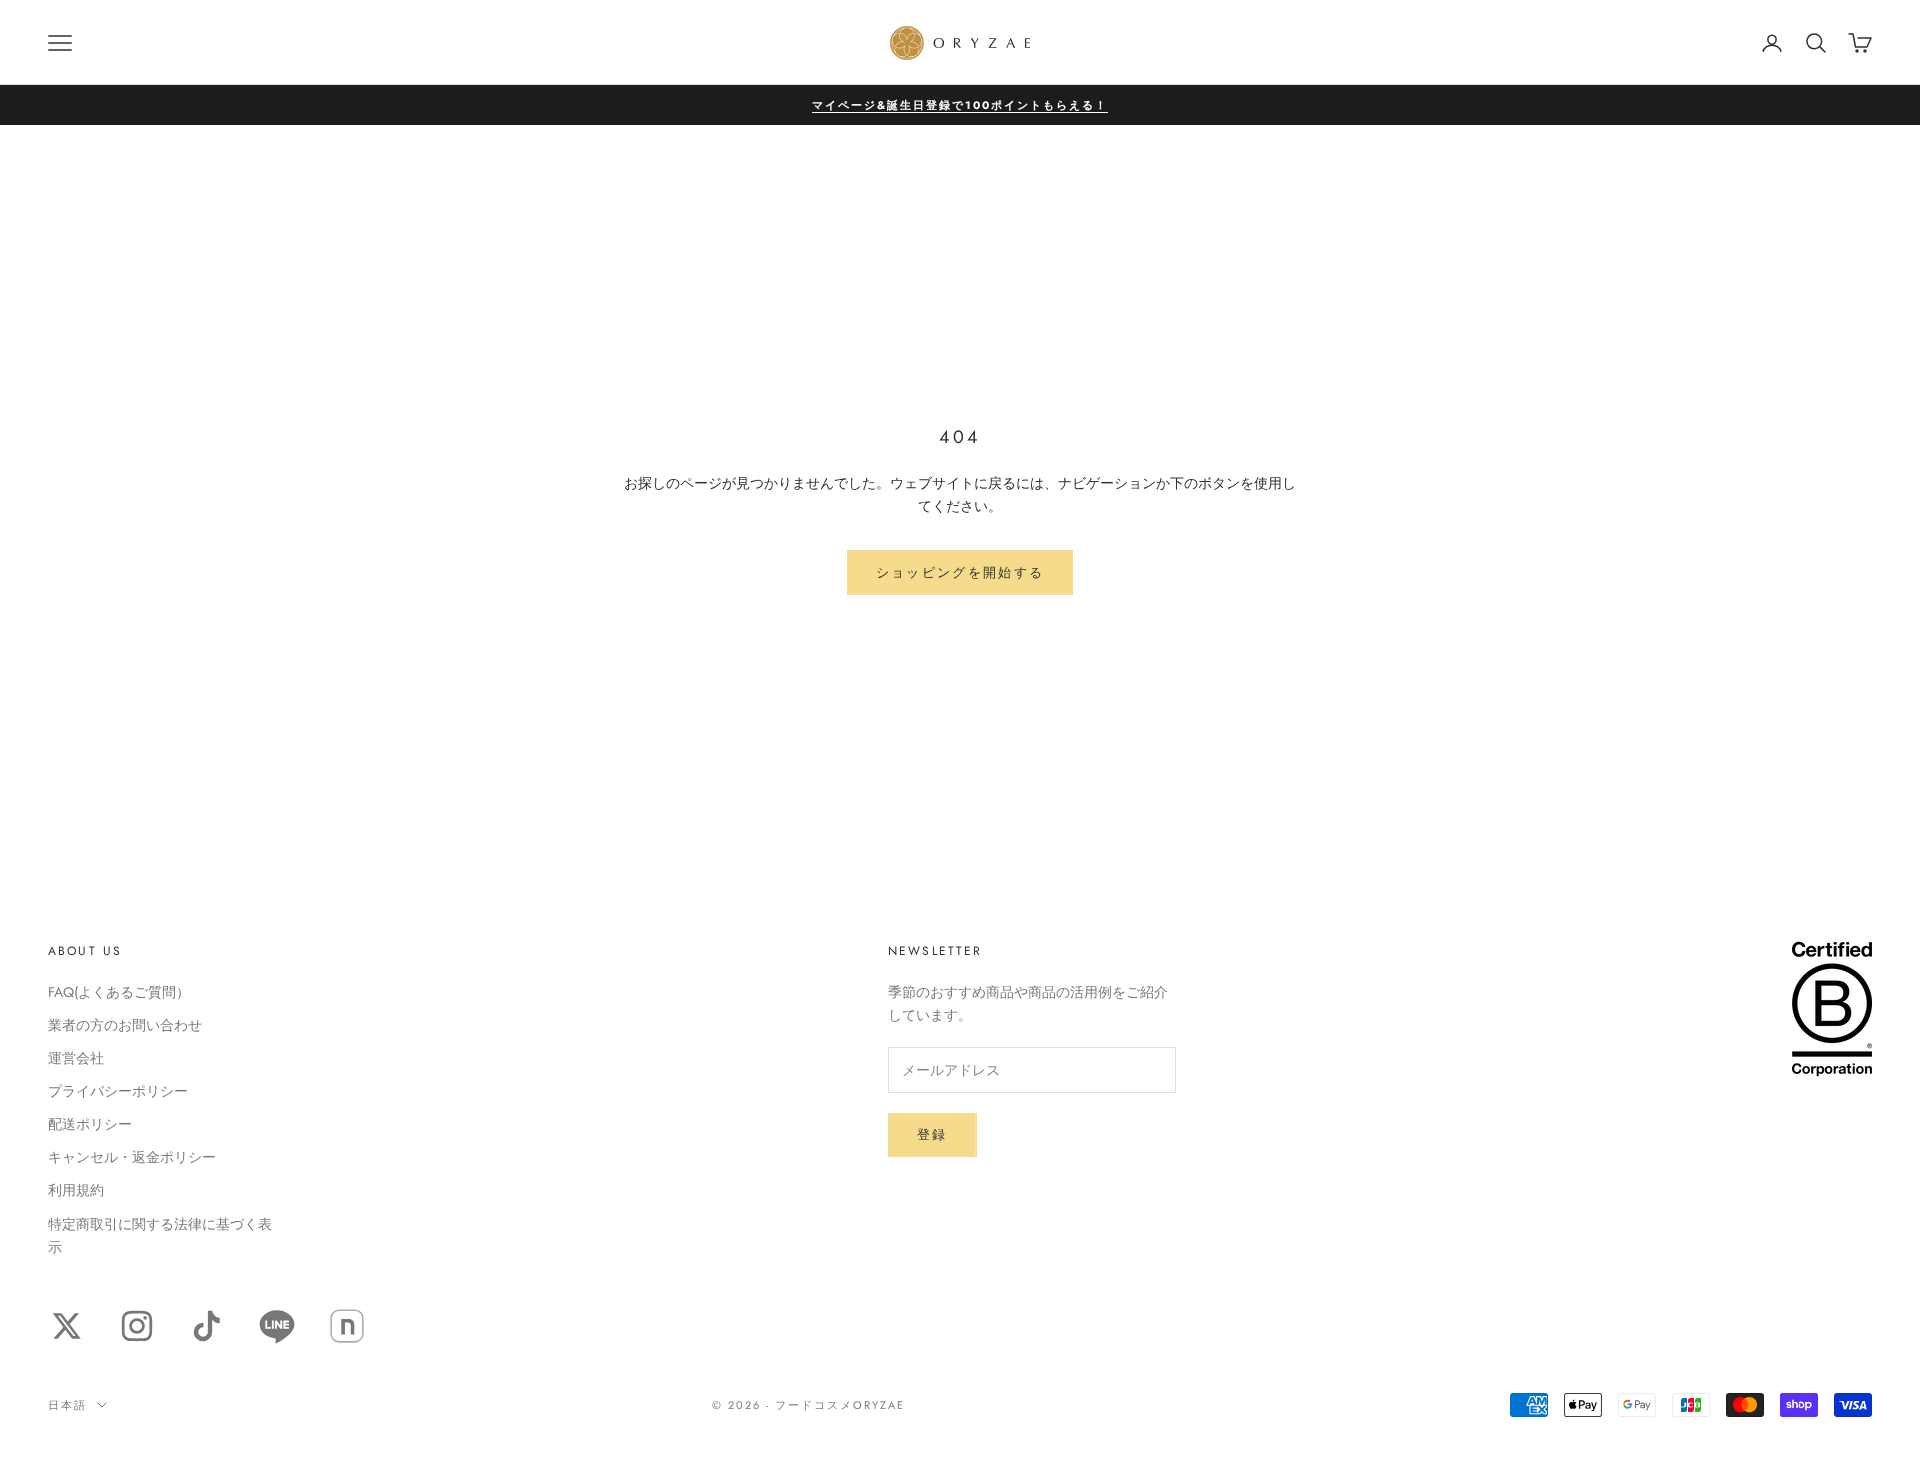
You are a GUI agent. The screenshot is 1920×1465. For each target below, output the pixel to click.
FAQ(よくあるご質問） (119, 992)
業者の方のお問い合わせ (125, 1025)
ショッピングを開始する (960, 572)
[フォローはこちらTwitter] (67, 1326)
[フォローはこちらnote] (347, 1326)
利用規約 (76, 1190)
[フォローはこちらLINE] (277, 1326)
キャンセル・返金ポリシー (132, 1157)
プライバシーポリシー (118, 1091)
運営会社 (76, 1058)
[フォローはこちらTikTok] (207, 1326)
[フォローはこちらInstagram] (137, 1326)
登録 (932, 1134)
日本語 (67, 1405)
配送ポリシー (90, 1124)
